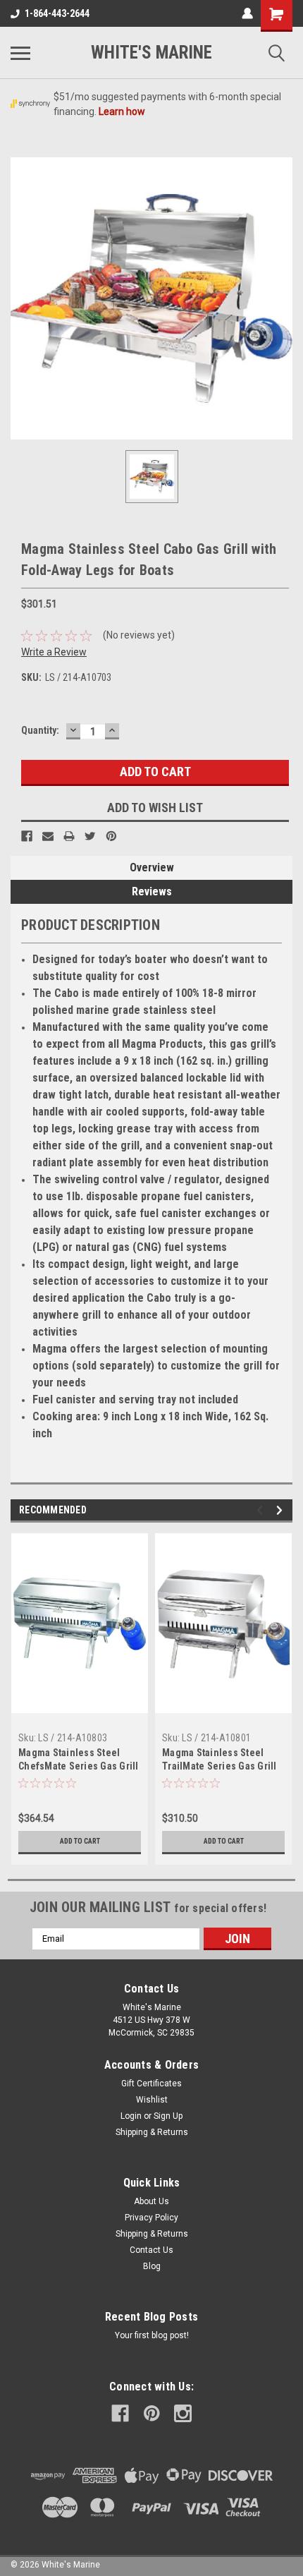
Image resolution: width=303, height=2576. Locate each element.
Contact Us (151, 2250)
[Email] (48, 836)
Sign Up (168, 2116)
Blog (152, 2266)
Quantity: (40, 730)
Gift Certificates (151, 2084)
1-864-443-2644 (57, 13)
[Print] (69, 836)
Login (131, 2116)
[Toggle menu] (20, 53)
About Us (151, 2201)
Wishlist (152, 2100)
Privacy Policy (151, 2218)
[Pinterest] (111, 836)
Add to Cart (80, 1841)
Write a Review (54, 652)
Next (282, 1510)
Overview (152, 867)
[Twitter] (90, 836)
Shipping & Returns (152, 2132)
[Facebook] (27, 836)
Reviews (152, 891)
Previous (262, 1510)
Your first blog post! (152, 2335)
